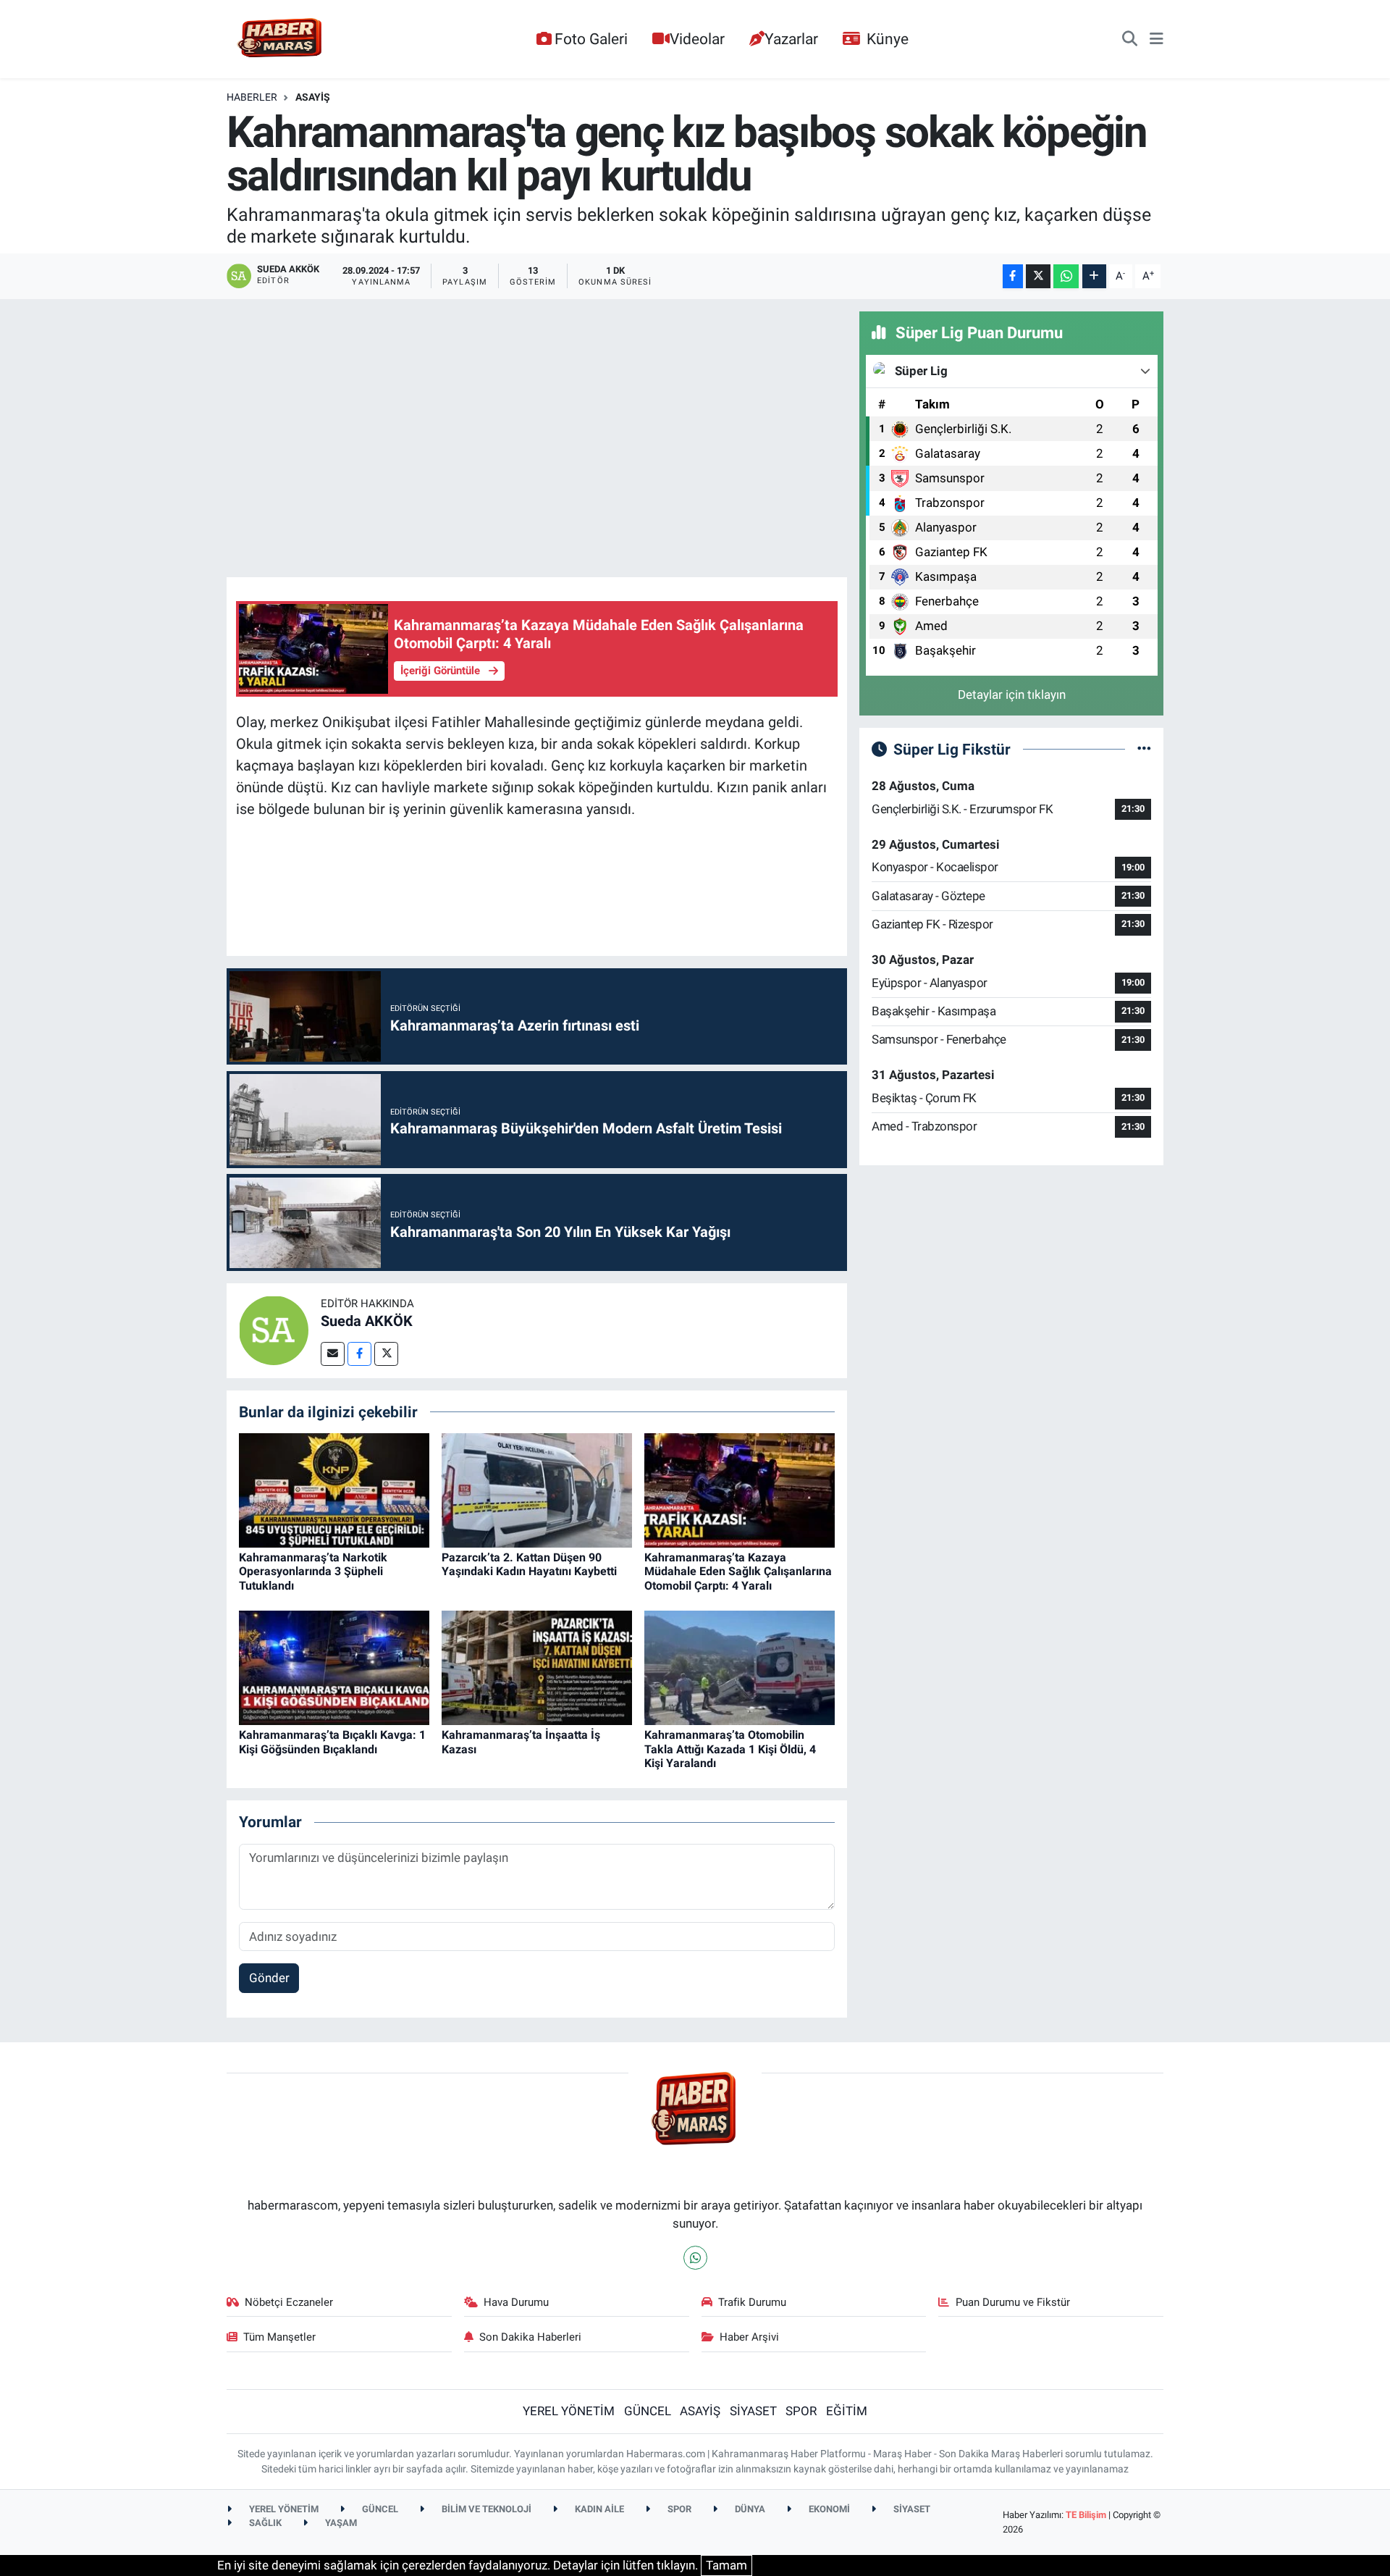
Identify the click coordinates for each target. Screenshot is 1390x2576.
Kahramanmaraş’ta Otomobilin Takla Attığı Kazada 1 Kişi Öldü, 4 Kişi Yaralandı (730, 1749)
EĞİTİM (847, 2411)
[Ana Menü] (1157, 39)
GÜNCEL (648, 2411)
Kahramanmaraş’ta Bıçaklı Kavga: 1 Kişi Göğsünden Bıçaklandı (332, 1742)
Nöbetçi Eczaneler (289, 2302)
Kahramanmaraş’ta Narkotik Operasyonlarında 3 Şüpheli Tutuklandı (313, 1571)
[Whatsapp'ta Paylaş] (1066, 276)
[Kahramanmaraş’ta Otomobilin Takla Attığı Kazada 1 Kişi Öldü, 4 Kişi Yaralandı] (740, 1667)
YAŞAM (340, 2523)
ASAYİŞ (313, 97)
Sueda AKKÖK (367, 1321)
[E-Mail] (333, 1354)
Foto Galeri (591, 39)
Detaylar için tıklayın (1012, 695)
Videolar (697, 39)
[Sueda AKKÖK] (274, 1330)
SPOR (801, 2411)
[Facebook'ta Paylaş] (1013, 276)
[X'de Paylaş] (1038, 276)
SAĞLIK (264, 2523)
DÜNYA (749, 2509)
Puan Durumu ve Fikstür (1013, 2302)
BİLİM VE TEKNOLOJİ (485, 2509)
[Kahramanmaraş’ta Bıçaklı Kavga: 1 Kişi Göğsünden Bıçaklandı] (334, 1667)
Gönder (269, 1978)
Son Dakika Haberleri (530, 2337)
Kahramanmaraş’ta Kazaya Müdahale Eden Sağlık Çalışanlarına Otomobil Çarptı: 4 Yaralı (738, 1571)
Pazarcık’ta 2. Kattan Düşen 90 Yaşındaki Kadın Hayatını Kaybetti (529, 1564)
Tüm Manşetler (279, 2337)
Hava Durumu (516, 2302)
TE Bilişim (1086, 2515)
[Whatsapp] (695, 2258)
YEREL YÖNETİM (569, 2411)
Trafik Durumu (752, 2302)
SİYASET (753, 2411)
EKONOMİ (828, 2509)
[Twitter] (386, 1354)
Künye (888, 39)
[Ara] (1130, 39)
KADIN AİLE (598, 2509)
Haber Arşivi (749, 2337)
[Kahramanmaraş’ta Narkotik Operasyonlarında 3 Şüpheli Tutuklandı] (334, 1489)
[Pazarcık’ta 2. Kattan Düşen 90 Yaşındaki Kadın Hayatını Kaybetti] (537, 1489)
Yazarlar (791, 39)
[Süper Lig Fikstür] (1144, 749)
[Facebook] (359, 1354)
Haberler (252, 97)
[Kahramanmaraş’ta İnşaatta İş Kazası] (537, 1667)
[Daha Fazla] (1094, 276)
